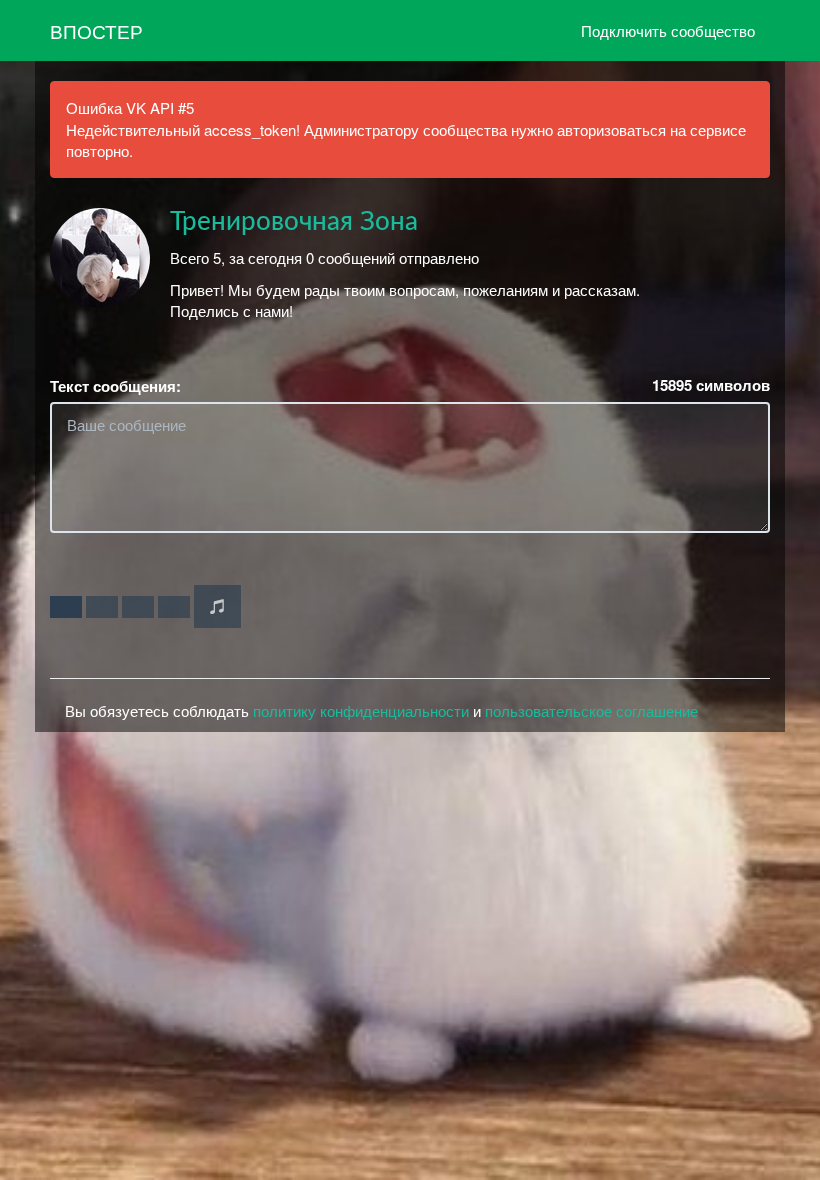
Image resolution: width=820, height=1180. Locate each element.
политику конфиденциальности (361, 710)
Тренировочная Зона (294, 222)
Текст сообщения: (115, 386)
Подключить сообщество (668, 30)
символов (711, 385)
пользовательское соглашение (591, 710)
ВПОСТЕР (96, 30)
